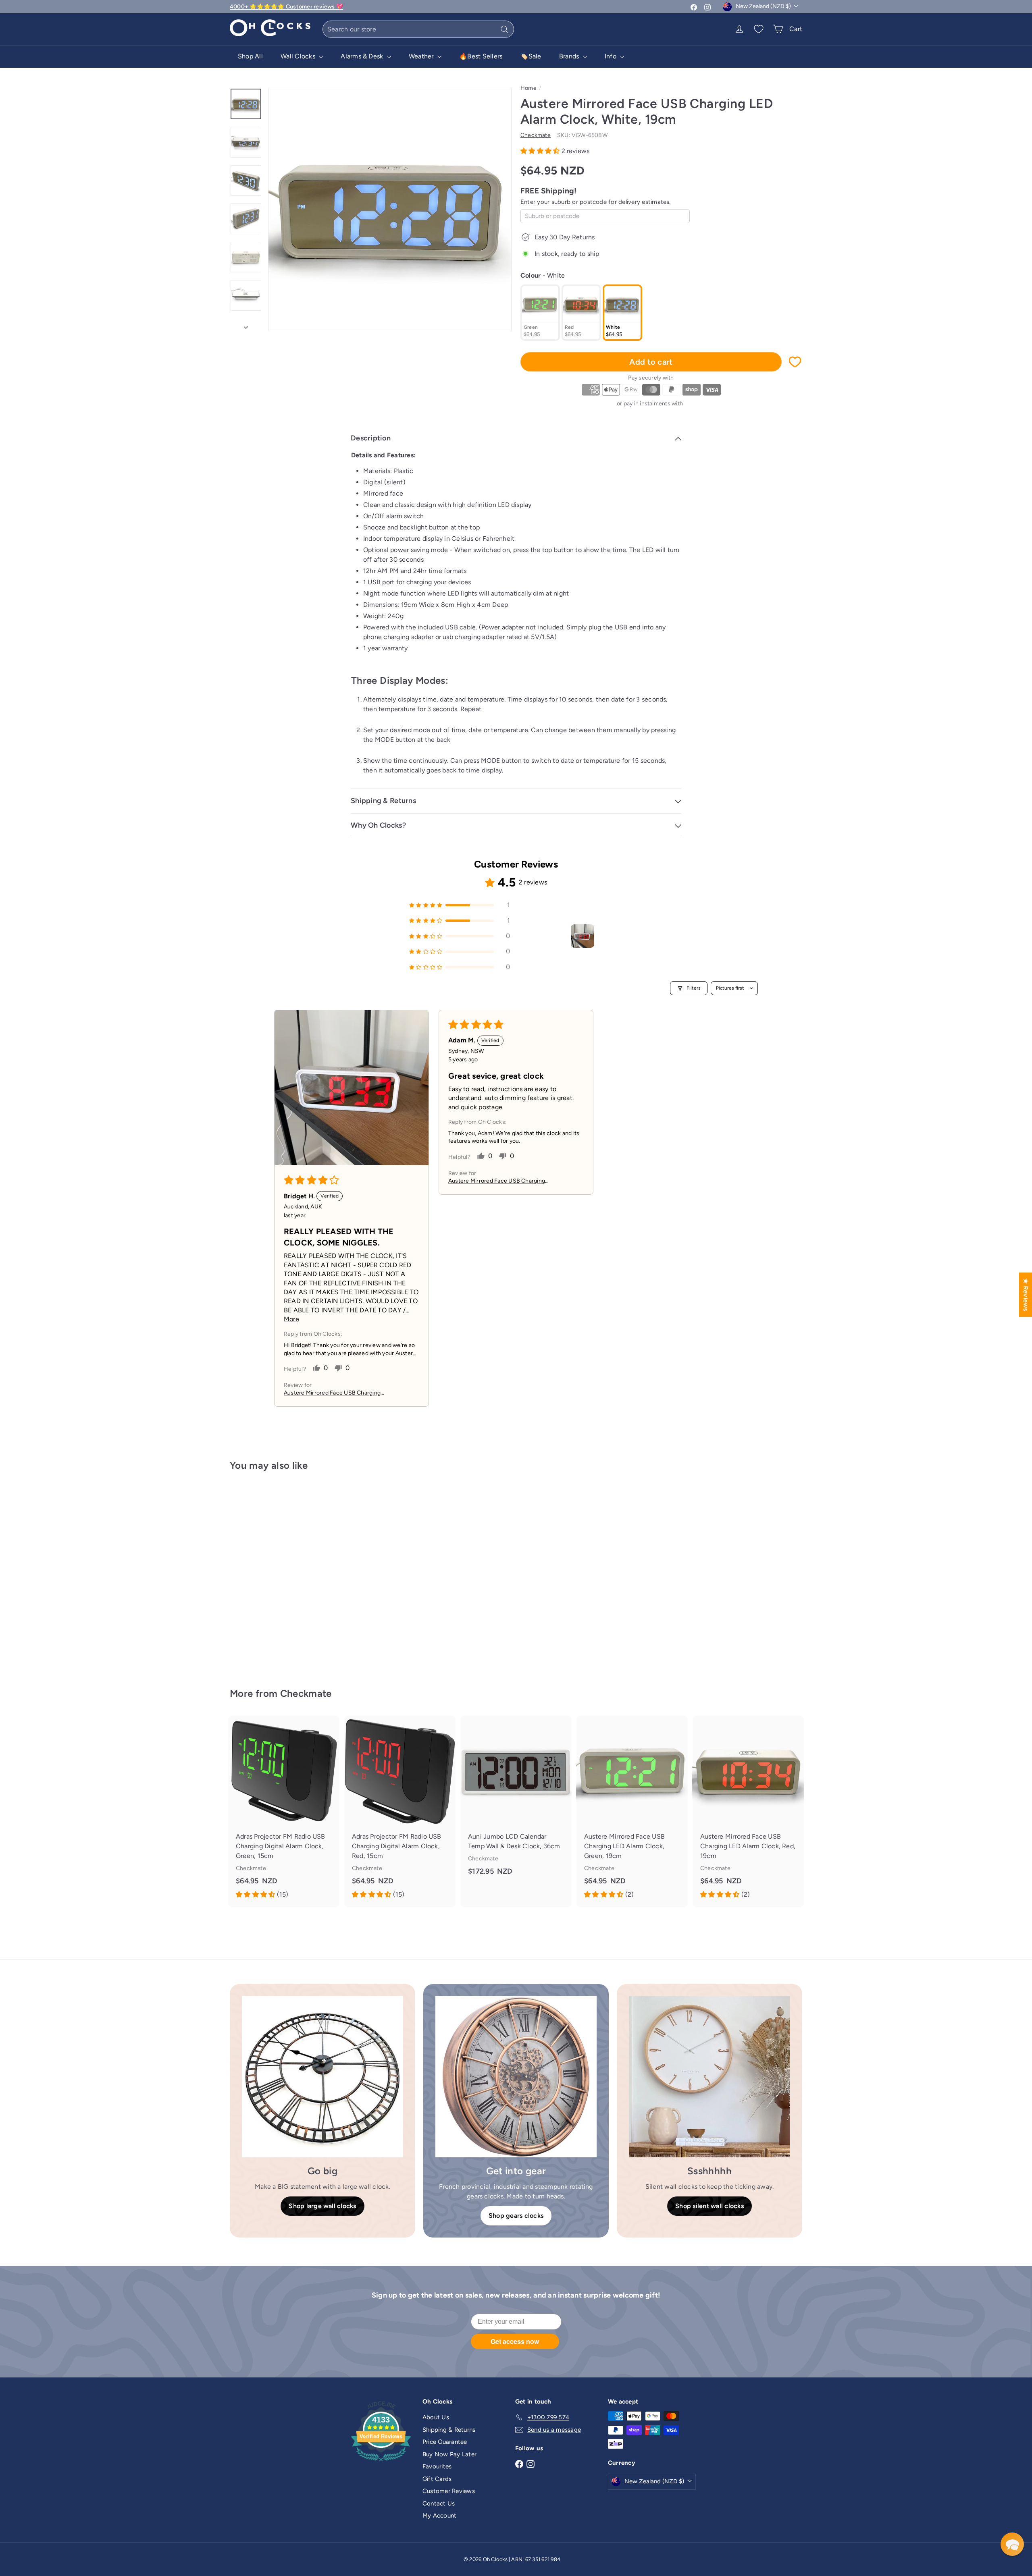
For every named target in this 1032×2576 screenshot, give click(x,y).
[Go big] (322, 2077)
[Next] (246, 325)
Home (528, 88)
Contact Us (439, 2503)
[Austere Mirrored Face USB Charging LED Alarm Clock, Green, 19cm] (632, 1811)
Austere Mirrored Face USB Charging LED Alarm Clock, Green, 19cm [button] (497, 1181)
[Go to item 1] (583, 936)
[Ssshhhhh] (709, 2077)
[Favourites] (759, 29)
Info (611, 56)
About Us (436, 2417)
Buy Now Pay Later (449, 2454)
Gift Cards (437, 2479)
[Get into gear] (516, 2077)
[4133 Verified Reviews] (381, 2463)
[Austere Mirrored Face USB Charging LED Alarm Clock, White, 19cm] (274, 1574)
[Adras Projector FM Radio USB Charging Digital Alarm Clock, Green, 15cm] (284, 1811)
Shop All (250, 56)
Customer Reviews (449, 2491)
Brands (570, 56)
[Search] (504, 29)
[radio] (540, 313)
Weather (422, 56)
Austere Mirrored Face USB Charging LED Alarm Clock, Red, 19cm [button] (332, 1393)
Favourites (437, 2466)
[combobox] (418, 29)
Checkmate (306, 1693)
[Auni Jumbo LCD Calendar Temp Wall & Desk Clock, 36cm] (516, 1802)
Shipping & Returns (449, 2430)
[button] (541, 151)
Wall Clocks (299, 56)
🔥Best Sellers (481, 56)
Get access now (515, 2341)
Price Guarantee (445, 2442)
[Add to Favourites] (795, 362)
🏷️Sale (531, 56)
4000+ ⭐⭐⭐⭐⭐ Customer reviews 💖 (286, 7)
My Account (439, 2516)
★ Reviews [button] (1026, 1294)
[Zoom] (390, 210)
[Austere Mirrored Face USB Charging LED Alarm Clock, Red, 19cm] (748, 1811)
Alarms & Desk (363, 56)
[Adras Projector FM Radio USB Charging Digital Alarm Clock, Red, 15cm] (400, 1811)
